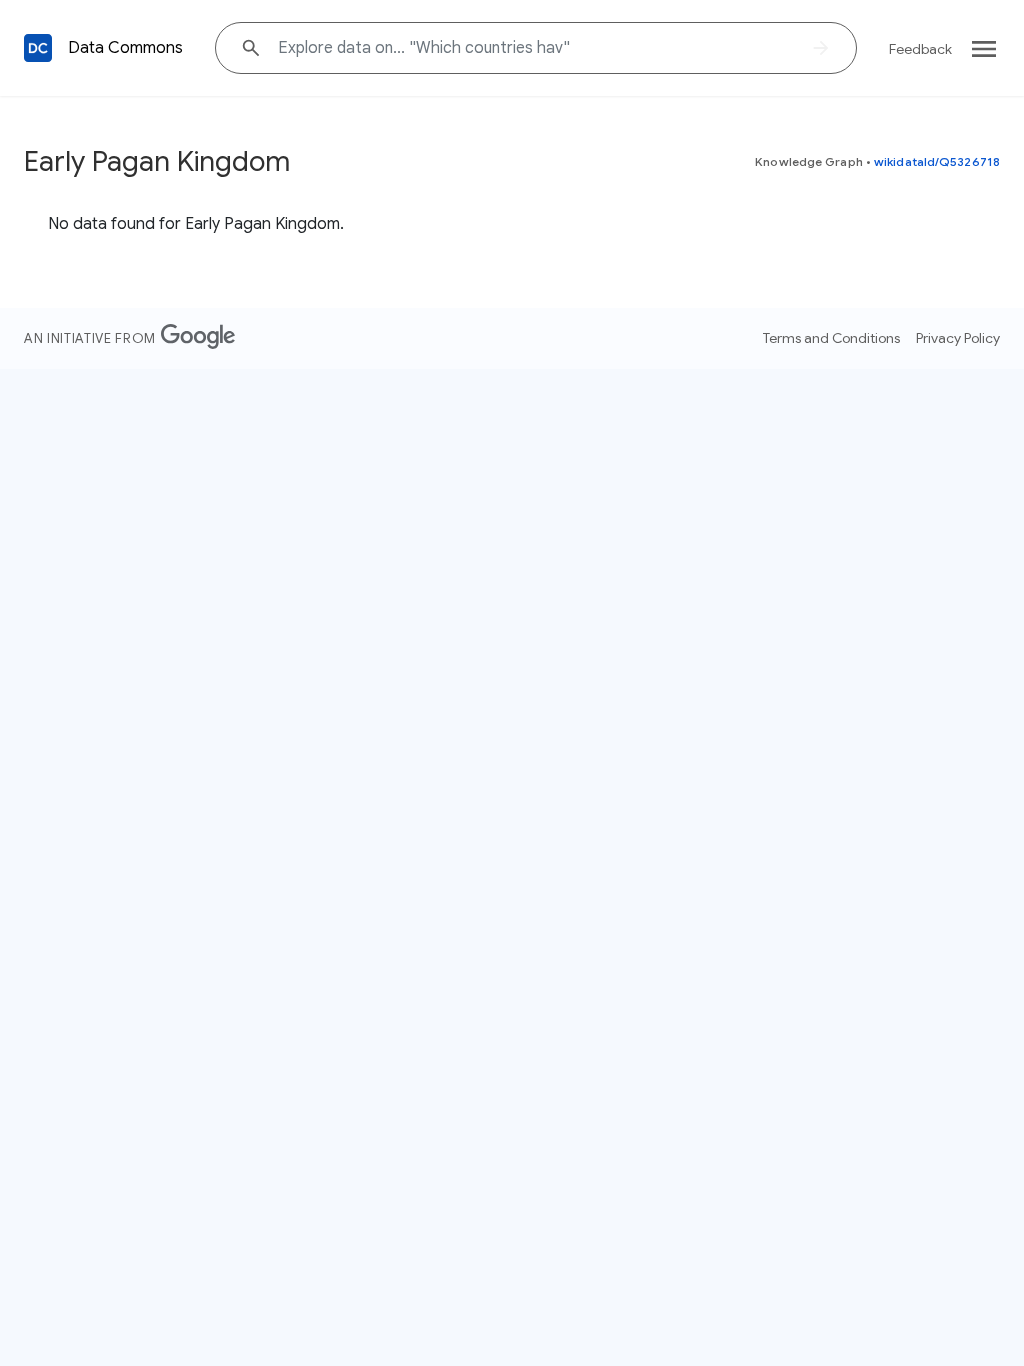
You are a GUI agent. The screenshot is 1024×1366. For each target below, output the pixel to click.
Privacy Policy (958, 338)
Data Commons (125, 48)
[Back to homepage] (38, 48)
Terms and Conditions (831, 338)
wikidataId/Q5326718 (937, 161)
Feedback (920, 49)
